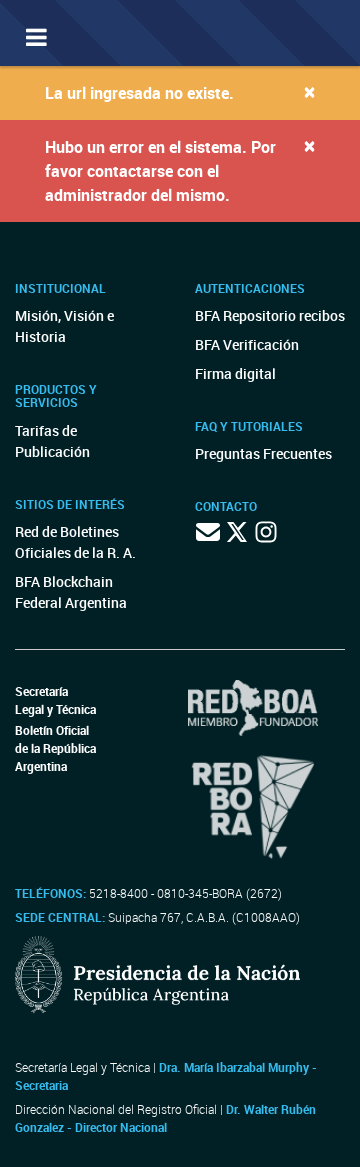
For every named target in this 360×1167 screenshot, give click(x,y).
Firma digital (235, 373)
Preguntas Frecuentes (263, 453)
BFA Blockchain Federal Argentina (71, 592)
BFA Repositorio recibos (270, 315)
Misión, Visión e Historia (64, 326)
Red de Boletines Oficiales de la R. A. (75, 542)
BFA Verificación (247, 344)
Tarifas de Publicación (52, 441)
